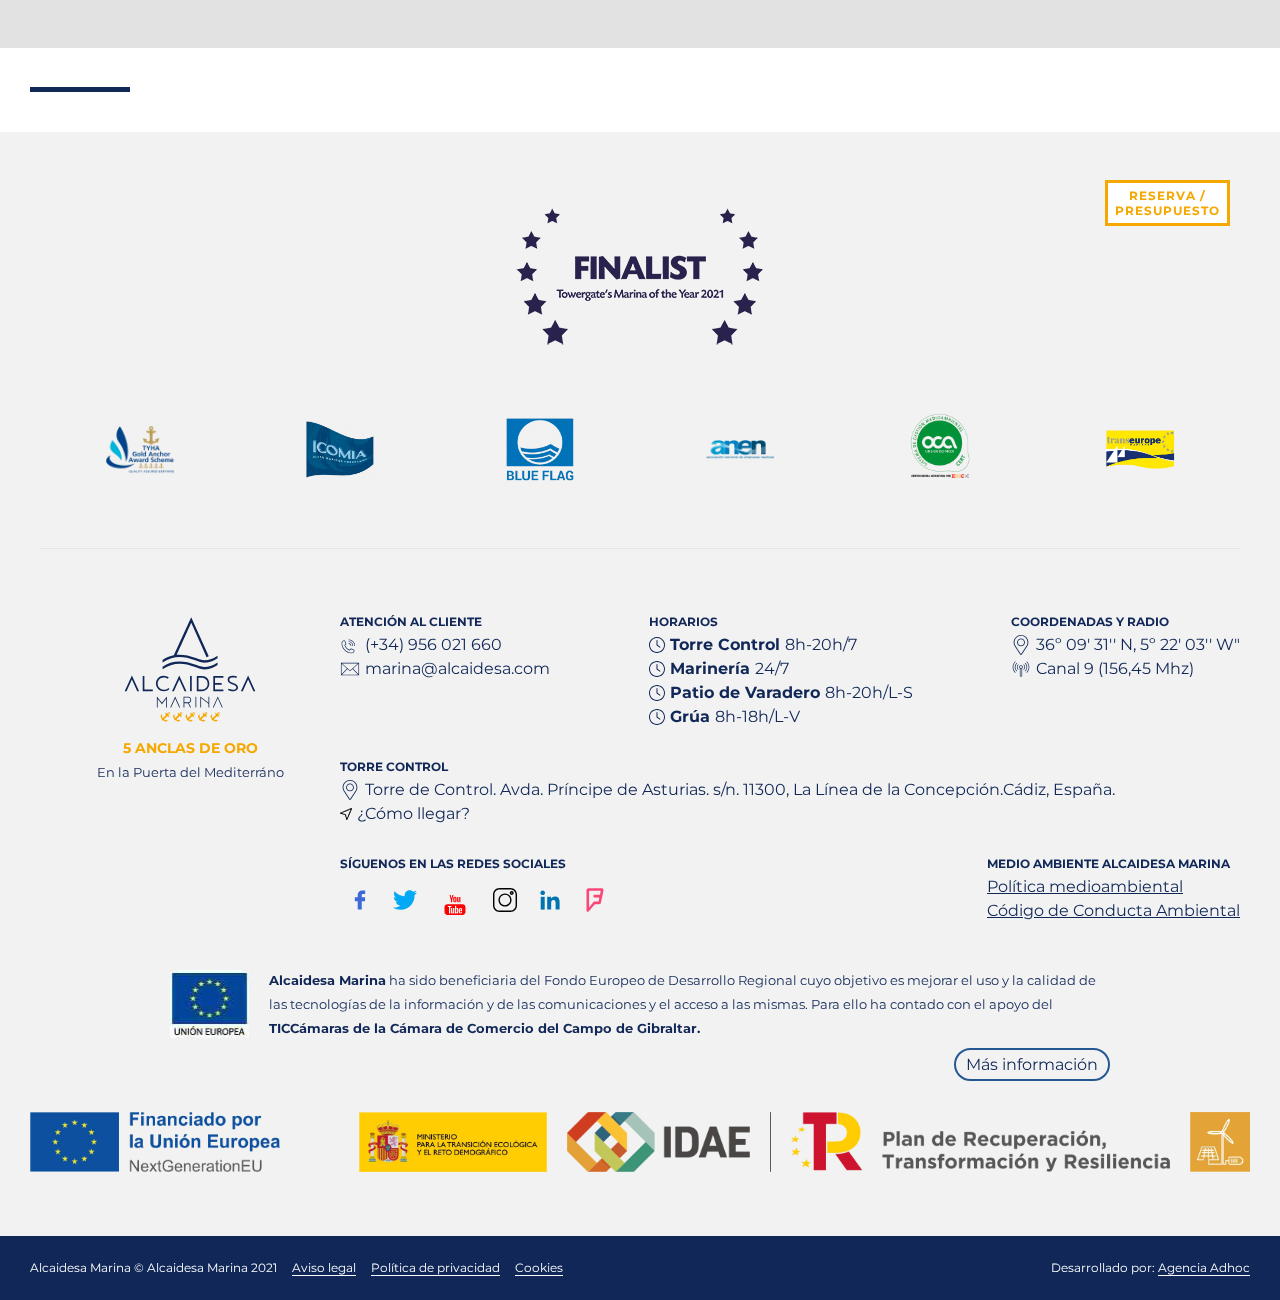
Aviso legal (324, 1267)
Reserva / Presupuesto (1167, 203)
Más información (1032, 1064)
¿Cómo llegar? (413, 813)
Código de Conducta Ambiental (1113, 910)
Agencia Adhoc (1204, 1267)
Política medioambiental (1085, 886)
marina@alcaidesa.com (457, 668)
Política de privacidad (435, 1267)
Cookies (539, 1267)
